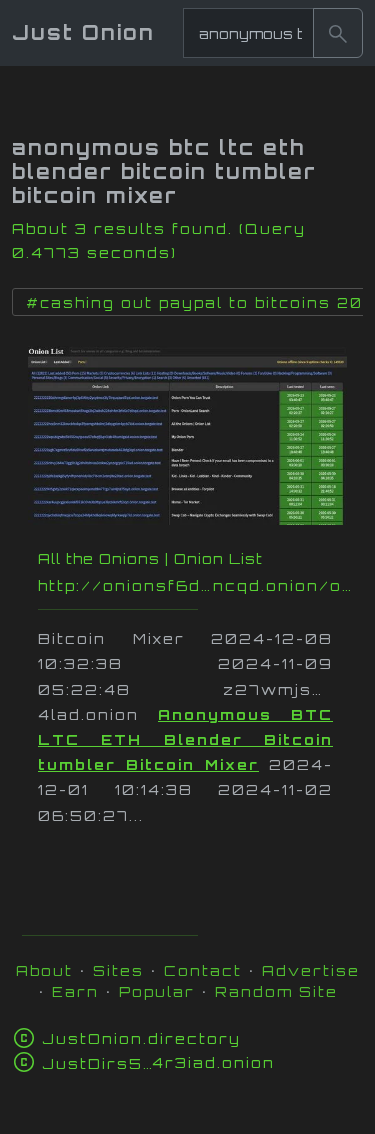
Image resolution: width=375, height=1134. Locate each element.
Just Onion (83, 32)
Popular (157, 991)
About (44, 970)
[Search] (338, 33)
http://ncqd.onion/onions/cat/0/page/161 (197, 585)
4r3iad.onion (158, 1062)
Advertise (311, 970)
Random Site (276, 991)
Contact (203, 970)
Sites (118, 970)
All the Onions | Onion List (150, 558)
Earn (75, 991)
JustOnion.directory (141, 1038)
